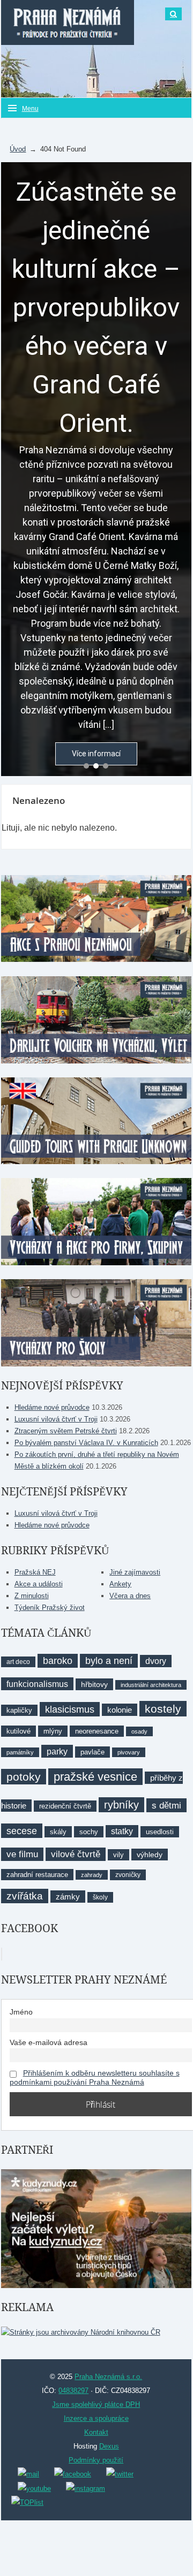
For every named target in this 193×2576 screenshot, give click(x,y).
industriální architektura (151, 1685)
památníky (20, 1752)
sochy (89, 1832)
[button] (86, 766)
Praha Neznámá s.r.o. (108, 2377)
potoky (24, 1777)
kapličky (19, 1710)
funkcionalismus (37, 1684)
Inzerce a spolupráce (96, 2418)
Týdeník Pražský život (50, 1608)
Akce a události (39, 1584)
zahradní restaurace (37, 1875)
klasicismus (70, 1709)
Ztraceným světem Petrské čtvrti (66, 1431)
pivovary (129, 1752)
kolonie (120, 1710)
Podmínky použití (96, 2460)
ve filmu (22, 1854)
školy (100, 1897)
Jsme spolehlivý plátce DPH (96, 2404)
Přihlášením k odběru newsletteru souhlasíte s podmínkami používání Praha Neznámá (95, 2078)
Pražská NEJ (35, 1572)
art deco (18, 1662)
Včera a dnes (130, 1596)
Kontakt (96, 2432)
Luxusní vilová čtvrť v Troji (56, 1419)
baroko (58, 1661)
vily (118, 1855)
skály (58, 1832)
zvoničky (128, 1875)
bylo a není (109, 1661)
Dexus (109, 2446)
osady (139, 1731)
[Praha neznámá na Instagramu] (86, 2488)
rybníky (121, 1805)
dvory (156, 1661)
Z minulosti (32, 1596)
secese (22, 1831)
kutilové (18, 1731)
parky (57, 1751)
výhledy (150, 1855)
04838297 (73, 2391)
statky (122, 1831)
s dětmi (166, 1805)
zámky (68, 1897)
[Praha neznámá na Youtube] (34, 2488)
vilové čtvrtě (76, 1854)
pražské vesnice (95, 1777)
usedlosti (160, 1832)
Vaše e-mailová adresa (49, 2042)
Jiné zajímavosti (135, 1572)
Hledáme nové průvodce (52, 1407)
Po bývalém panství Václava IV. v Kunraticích (86, 1443)
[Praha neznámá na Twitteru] (120, 2474)
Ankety (120, 1584)
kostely (163, 1709)
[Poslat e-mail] (28, 2474)
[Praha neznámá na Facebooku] (73, 2474)
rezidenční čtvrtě (65, 1806)
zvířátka (25, 1896)
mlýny (53, 1731)
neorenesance (97, 1731)
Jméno (21, 2012)
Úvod (18, 149)
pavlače (92, 1752)
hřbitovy (94, 1684)
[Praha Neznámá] (68, 22)
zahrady (92, 1875)
